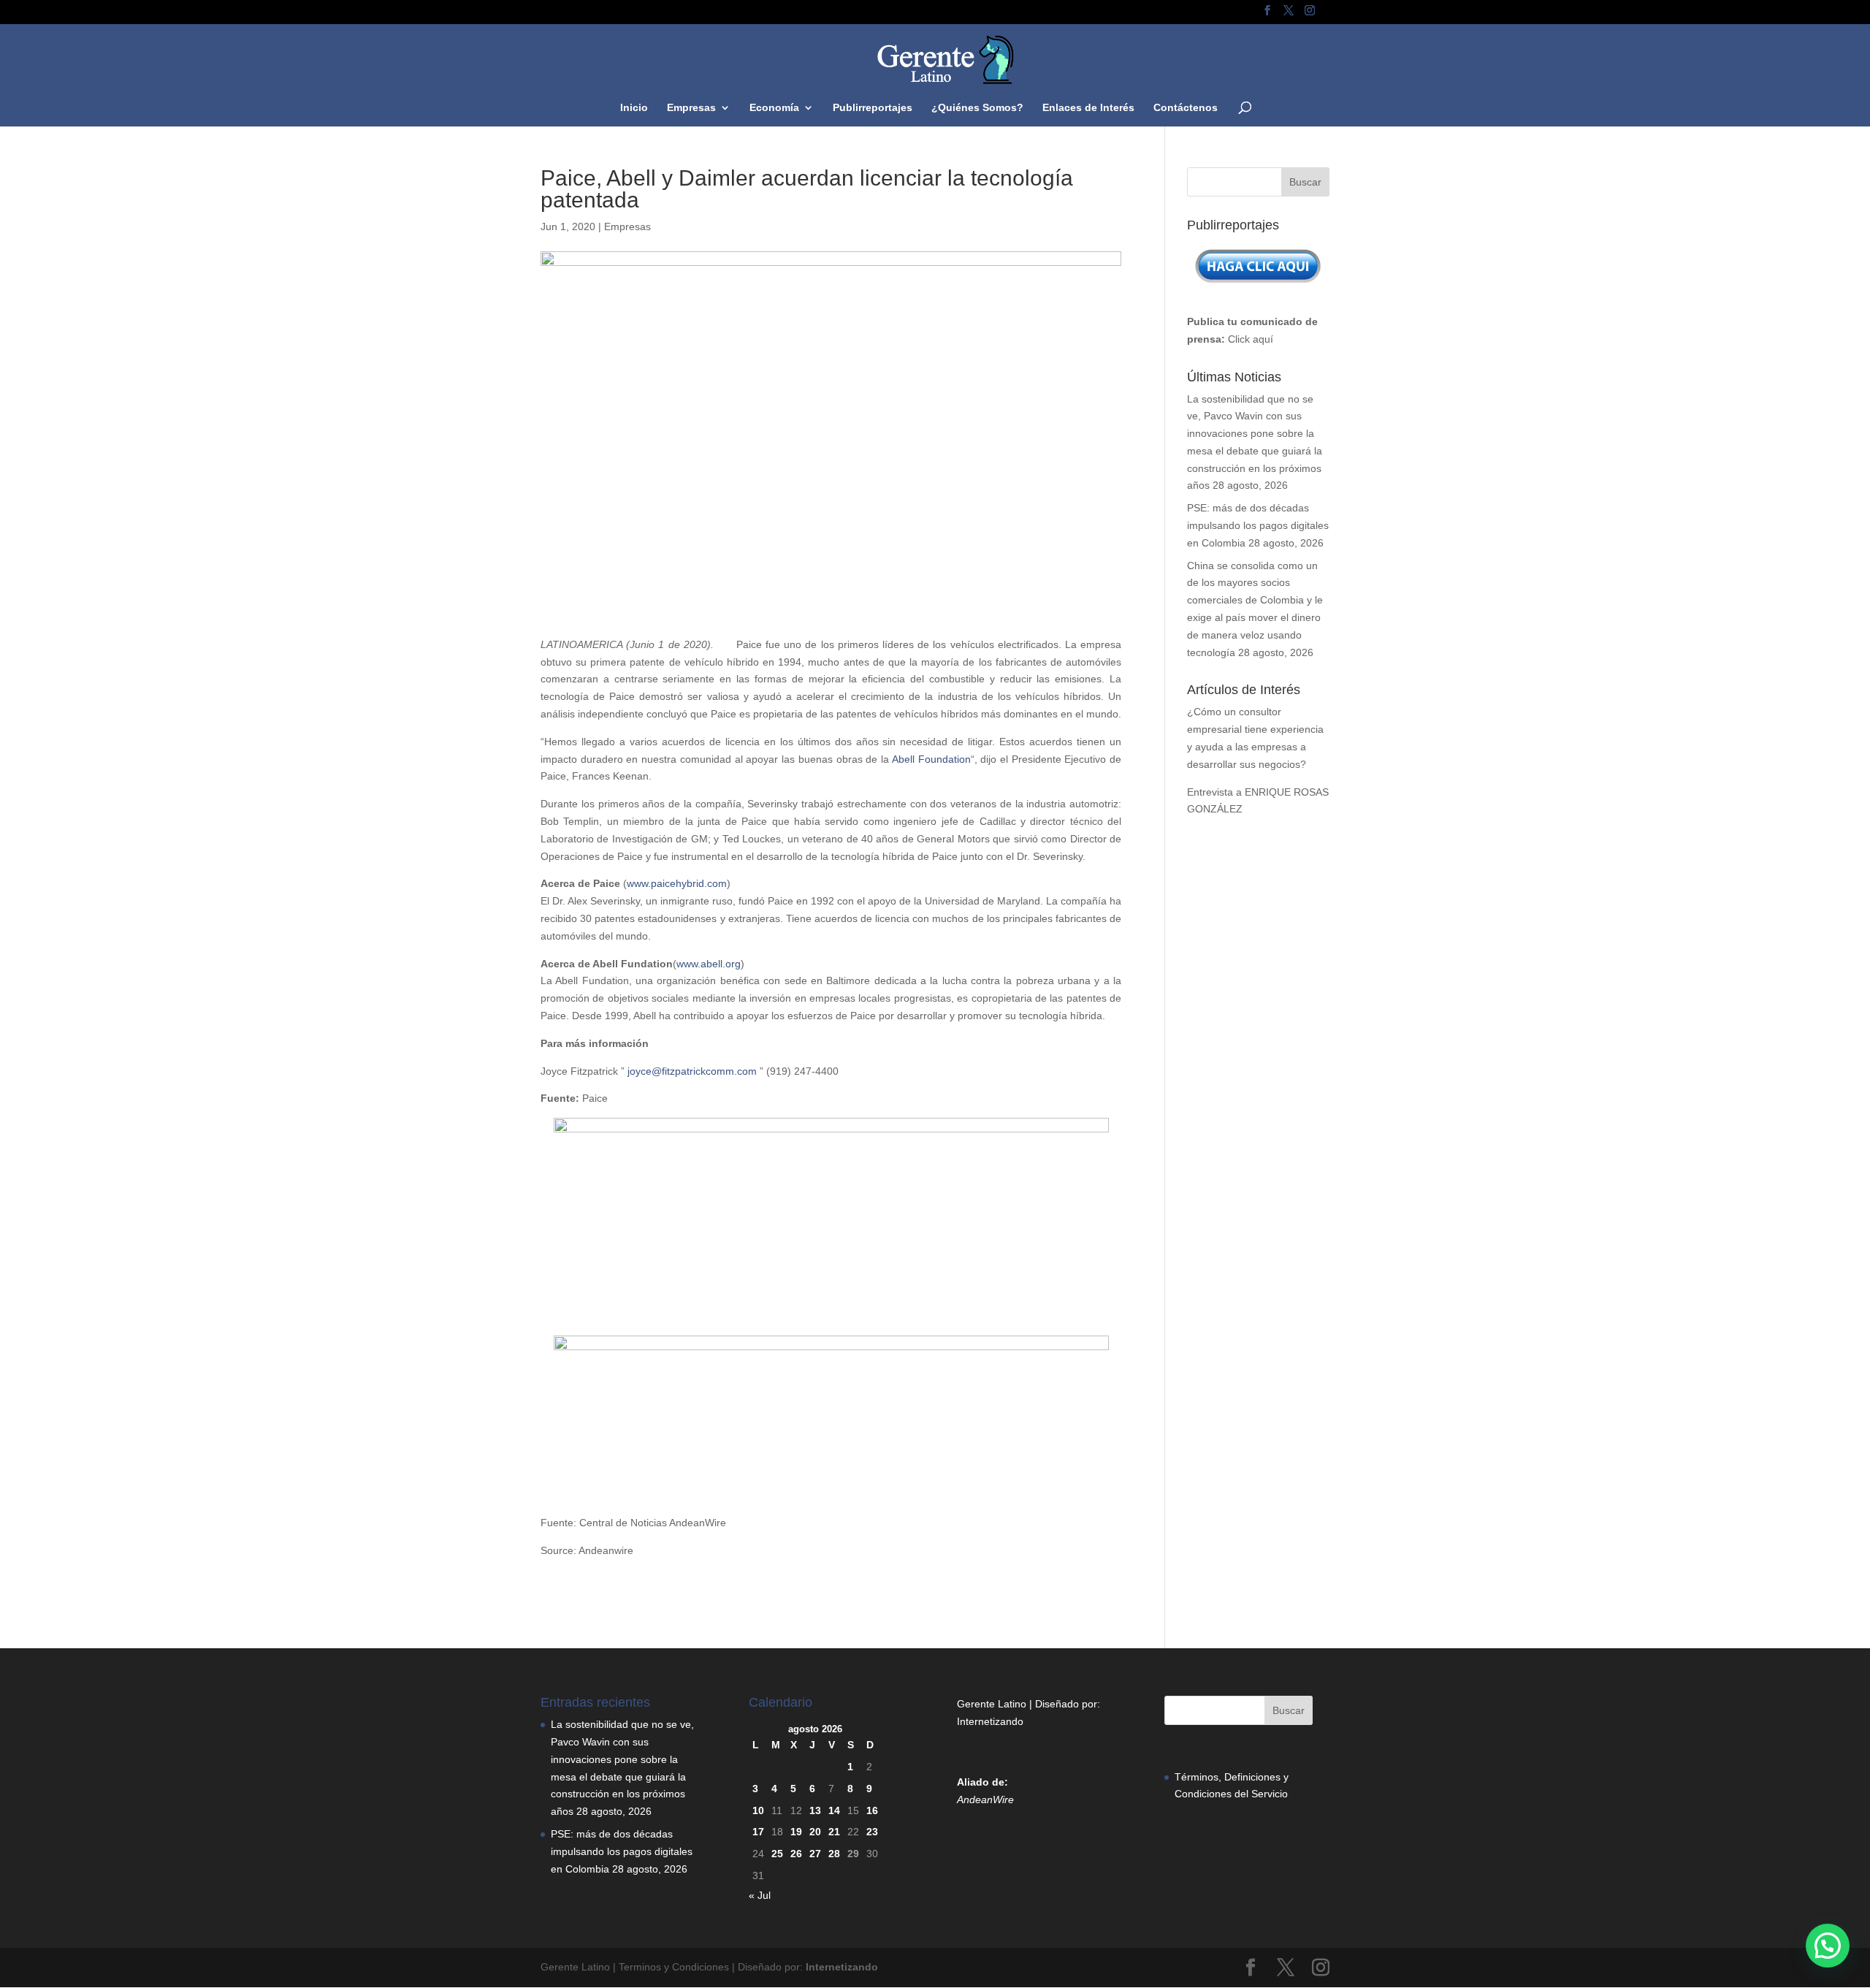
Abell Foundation (931, 759)
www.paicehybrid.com (677, 883)
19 (796, 1832)
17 (758, 1832)
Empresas (691, 108)
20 (815, 1832)
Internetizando (990, 1721)
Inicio (634, 108)
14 (834, 1810)
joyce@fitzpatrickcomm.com (692, 1071)
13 (815, 1810)
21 (834, 1832)
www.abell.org (709, 964)
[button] (1828, 1946)
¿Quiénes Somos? (977, 108)
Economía (774, 108)
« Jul (760, 1895)
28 (834, 1854)
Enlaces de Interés (1088, 108)
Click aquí (1251, 339)
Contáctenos (1186, 108)
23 (872, 1832)
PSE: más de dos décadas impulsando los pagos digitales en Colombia (1258, 525)
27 (815, 1854)
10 (758, 1810)
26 (796, 1854)
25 (777, 1854)
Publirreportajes (873, 108)
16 (872, 1810)
